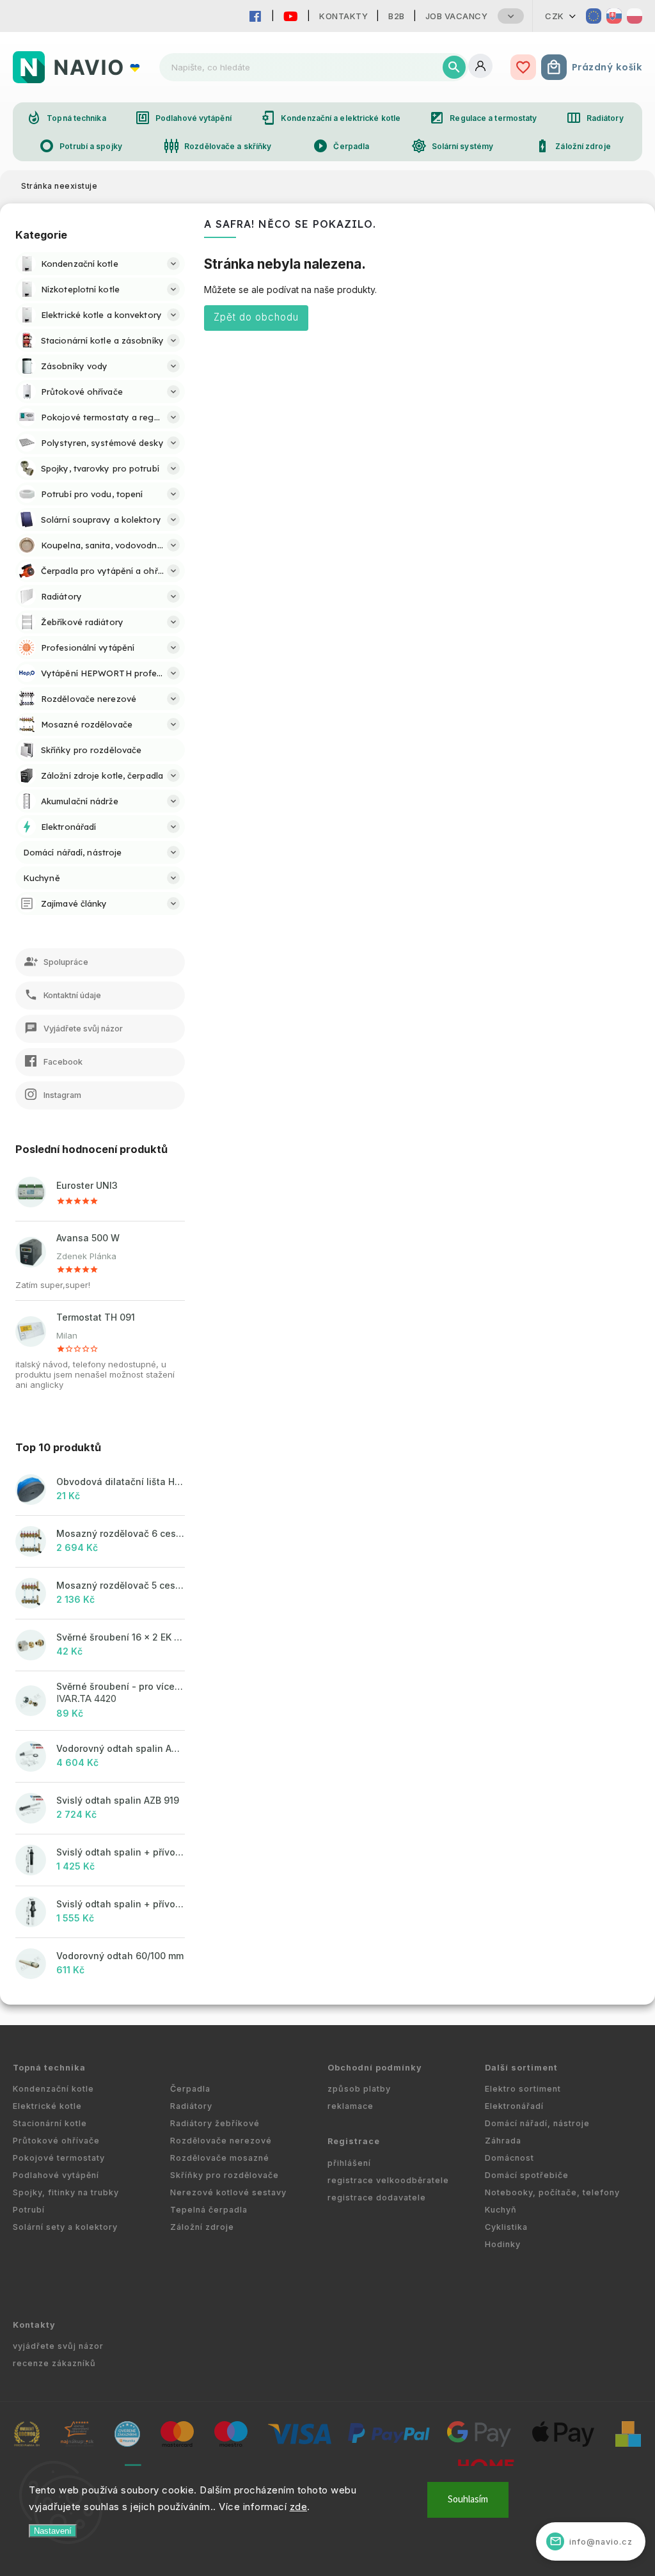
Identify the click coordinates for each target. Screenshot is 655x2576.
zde (299, 2507)
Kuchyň (501, 2210)
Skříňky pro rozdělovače (225, 2175)
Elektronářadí (514, 2106)
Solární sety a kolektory (65, 2227)
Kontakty (343, 16)
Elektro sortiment (523, 2089)
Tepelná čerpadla (209, 2210)
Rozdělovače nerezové (221, 2141)
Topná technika (66, 118)
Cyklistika (506, 2227)
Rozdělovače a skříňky (217, 146)
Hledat (454, 67)
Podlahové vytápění (183, 118)
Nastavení (53, 2531)
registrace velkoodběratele (388, 2180)
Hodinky (503, 2244)
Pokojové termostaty (59, 2158)
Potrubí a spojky (81, 146)
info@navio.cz (591, 2541)
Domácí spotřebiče (527, 2175)
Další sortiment (521, 2068)
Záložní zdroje (572, 146)
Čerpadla (341, 146)
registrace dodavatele (377, 2198)
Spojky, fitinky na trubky (66, 2192)
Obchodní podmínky (375, 2068)
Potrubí (29, 2210)
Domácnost (509, 2158)
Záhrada (503, 2141)
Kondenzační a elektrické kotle (330, 118)
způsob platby (359, 2089)
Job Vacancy (457, 16)
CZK (555, 16)
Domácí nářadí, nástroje (537, 2123)
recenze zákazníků (54, 2363)
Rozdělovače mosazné (220, 2158)
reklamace (351, 2106)
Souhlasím (468, 2500)
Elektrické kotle (47, 2106)
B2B (397, 16)
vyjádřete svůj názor (58, 2346)
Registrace (354, 2141)
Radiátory (595, 118)
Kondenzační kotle (53, 2089)
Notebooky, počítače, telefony (552, 2192)
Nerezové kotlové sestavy (228, 2192)
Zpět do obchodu (256, 317)
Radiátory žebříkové (215, 2123)
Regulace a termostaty (483, 118)
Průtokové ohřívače (56, 2141)
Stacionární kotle (50, 2123)
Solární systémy (453, 146)
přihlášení (349, 2163)
